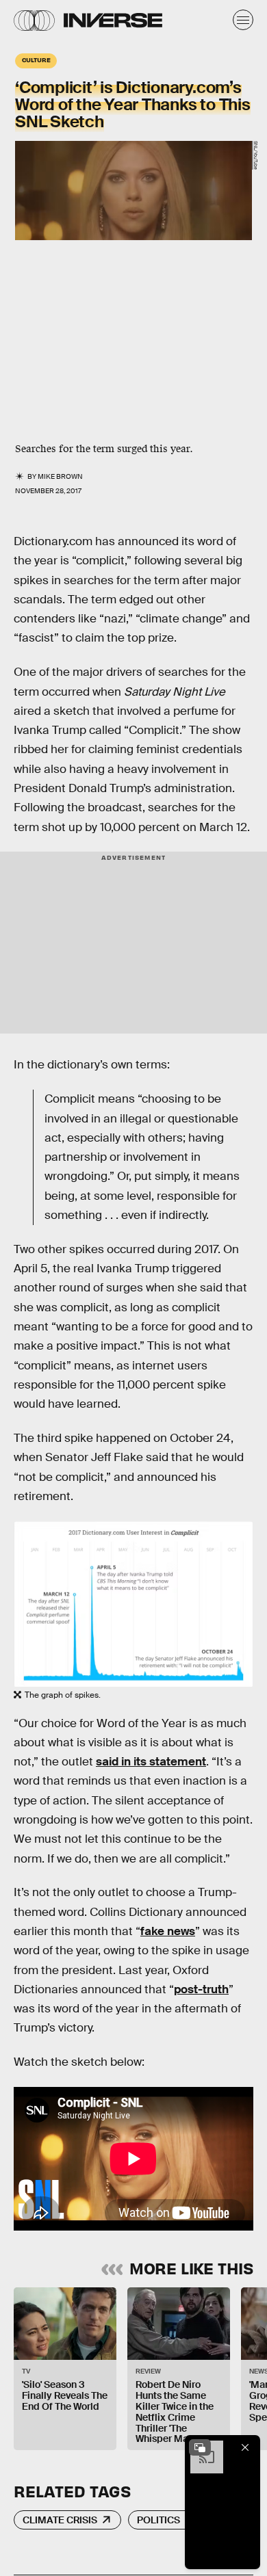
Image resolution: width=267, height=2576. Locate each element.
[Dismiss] (245, 2447)
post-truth (201, 1989)
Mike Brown (60, 476)
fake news (168, 1931)
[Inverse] (113, 20)
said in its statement (151, 1762)
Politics (158, 2520)
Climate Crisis (60, 2520)
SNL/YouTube (256, 155)
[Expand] (200, 2447)
